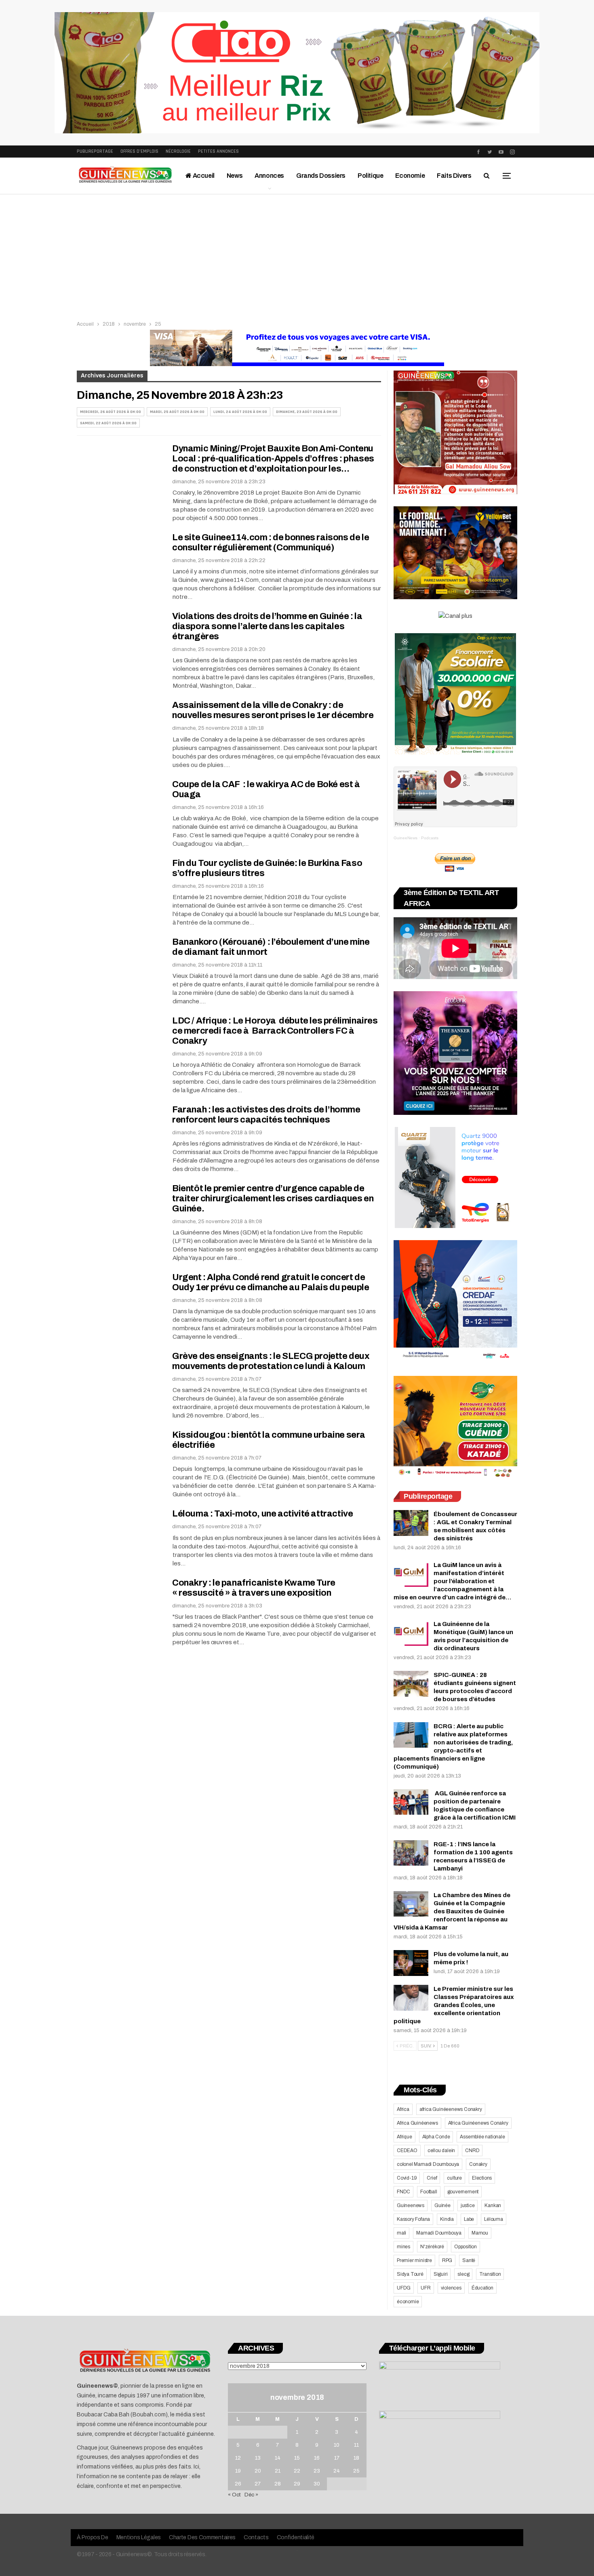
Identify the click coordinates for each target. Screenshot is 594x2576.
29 (297, 2484)
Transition (490, 2274)
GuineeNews (405, 838)
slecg (463, 2274)
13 (258, 2458)
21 (278, 2471)
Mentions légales (139, 2537)
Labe (469, 2219)
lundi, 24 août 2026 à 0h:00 (240, 412)
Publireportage (95, 151)
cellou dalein (441, 2151)
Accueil (203, 176)
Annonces (269, 176)
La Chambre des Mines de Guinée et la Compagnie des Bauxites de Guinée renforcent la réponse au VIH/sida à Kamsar (452, 1911)
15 (297, 2458)
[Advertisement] (297, 255)
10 (337, 2445)
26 (238, 2484)
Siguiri (441, 2274)
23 (317, 2471)
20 (258, 2471)
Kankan (493, 2205)
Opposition (466, 2247)
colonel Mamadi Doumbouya (428, 2164)
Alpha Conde (436, 2137)
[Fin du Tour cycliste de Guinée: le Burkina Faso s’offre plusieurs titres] (119, 885)
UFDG (404, 2288)
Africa (403, 2109)
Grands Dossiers (321, 176)
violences (451, 2288)
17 (337, 2458)
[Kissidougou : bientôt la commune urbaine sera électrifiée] (119, 1457)
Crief (432, 2178)
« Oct (234, 2495)
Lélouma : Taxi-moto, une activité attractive (262, 1514)
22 (297, 2471)
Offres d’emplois (139, 151)
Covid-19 (407, 2178)
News (235, 176)
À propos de (93, 2537)
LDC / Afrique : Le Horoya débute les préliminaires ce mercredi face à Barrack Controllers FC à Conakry (275, 1031)
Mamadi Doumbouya (439, 2233)
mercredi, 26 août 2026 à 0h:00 (111, 412)
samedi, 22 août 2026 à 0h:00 (108, 423)
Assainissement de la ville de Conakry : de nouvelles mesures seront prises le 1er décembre (273, 710)
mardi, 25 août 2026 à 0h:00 (177, 412)
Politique (370, 176)
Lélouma (494, 2219)
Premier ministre (414, 2260)
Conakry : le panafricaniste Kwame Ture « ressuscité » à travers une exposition (254, 1588)
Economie (410, 176)
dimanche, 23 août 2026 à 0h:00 (307, 412)
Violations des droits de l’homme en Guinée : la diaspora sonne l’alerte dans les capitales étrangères (267, 626)
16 (317, 2458)
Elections (482, 2178)
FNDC (403, 2192)
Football (429, 2192)
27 (258, 2484)
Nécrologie (178, 151)
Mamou (480, 2233)
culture (454, 2178)
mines (403, 2247)
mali (401, 2233)
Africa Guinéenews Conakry (478, 2123)
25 (356, 2471)
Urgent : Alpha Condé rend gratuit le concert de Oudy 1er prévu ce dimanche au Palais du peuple (271, 1282)
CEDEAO (407, 2151)
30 (317, 2484)
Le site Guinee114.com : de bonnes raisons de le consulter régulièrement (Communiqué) (271, 542)
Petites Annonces (218, 151)
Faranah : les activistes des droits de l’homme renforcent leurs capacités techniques (266, 1115)
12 (238, 2458)
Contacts (256, 2537)
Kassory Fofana (413, 2219)
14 (278, 2458)
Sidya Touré (410, 2274)
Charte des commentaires (202, 2537)
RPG (447, 2260)
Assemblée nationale (482, 2137)
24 (337, 2471)
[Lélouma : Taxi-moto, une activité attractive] (119, 1536)
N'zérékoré (432, 2247)
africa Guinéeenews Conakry (451, 2109)
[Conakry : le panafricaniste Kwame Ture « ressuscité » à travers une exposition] (119, 1605)
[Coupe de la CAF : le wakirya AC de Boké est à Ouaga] (119, 807)
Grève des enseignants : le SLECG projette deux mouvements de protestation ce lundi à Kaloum (271, 1361)
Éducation (482, 2288)
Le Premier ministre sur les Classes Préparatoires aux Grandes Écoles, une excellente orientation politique (454, 2005)
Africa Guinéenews (417, 2123)
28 (278, 2484)
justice (468, 2205)
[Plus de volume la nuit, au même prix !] (411, 1963)
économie (408, 2302)
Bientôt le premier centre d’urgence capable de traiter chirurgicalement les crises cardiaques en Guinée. (273, 1198)
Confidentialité (296, 2537)
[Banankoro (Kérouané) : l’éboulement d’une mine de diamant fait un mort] (119, 964)
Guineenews (411, 2205)
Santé (469, 2260)
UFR (425, 2288)
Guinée (442, 2205)
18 (356, 2458)
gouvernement (463, 2192)
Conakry (478, 2164)
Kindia (447, 2219)
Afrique (404, 2137)
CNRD (472, 2151)
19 (238, 2471)
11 (356, 2445)
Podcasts (430, 838)
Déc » (251, 2495)
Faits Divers (454, 176)
